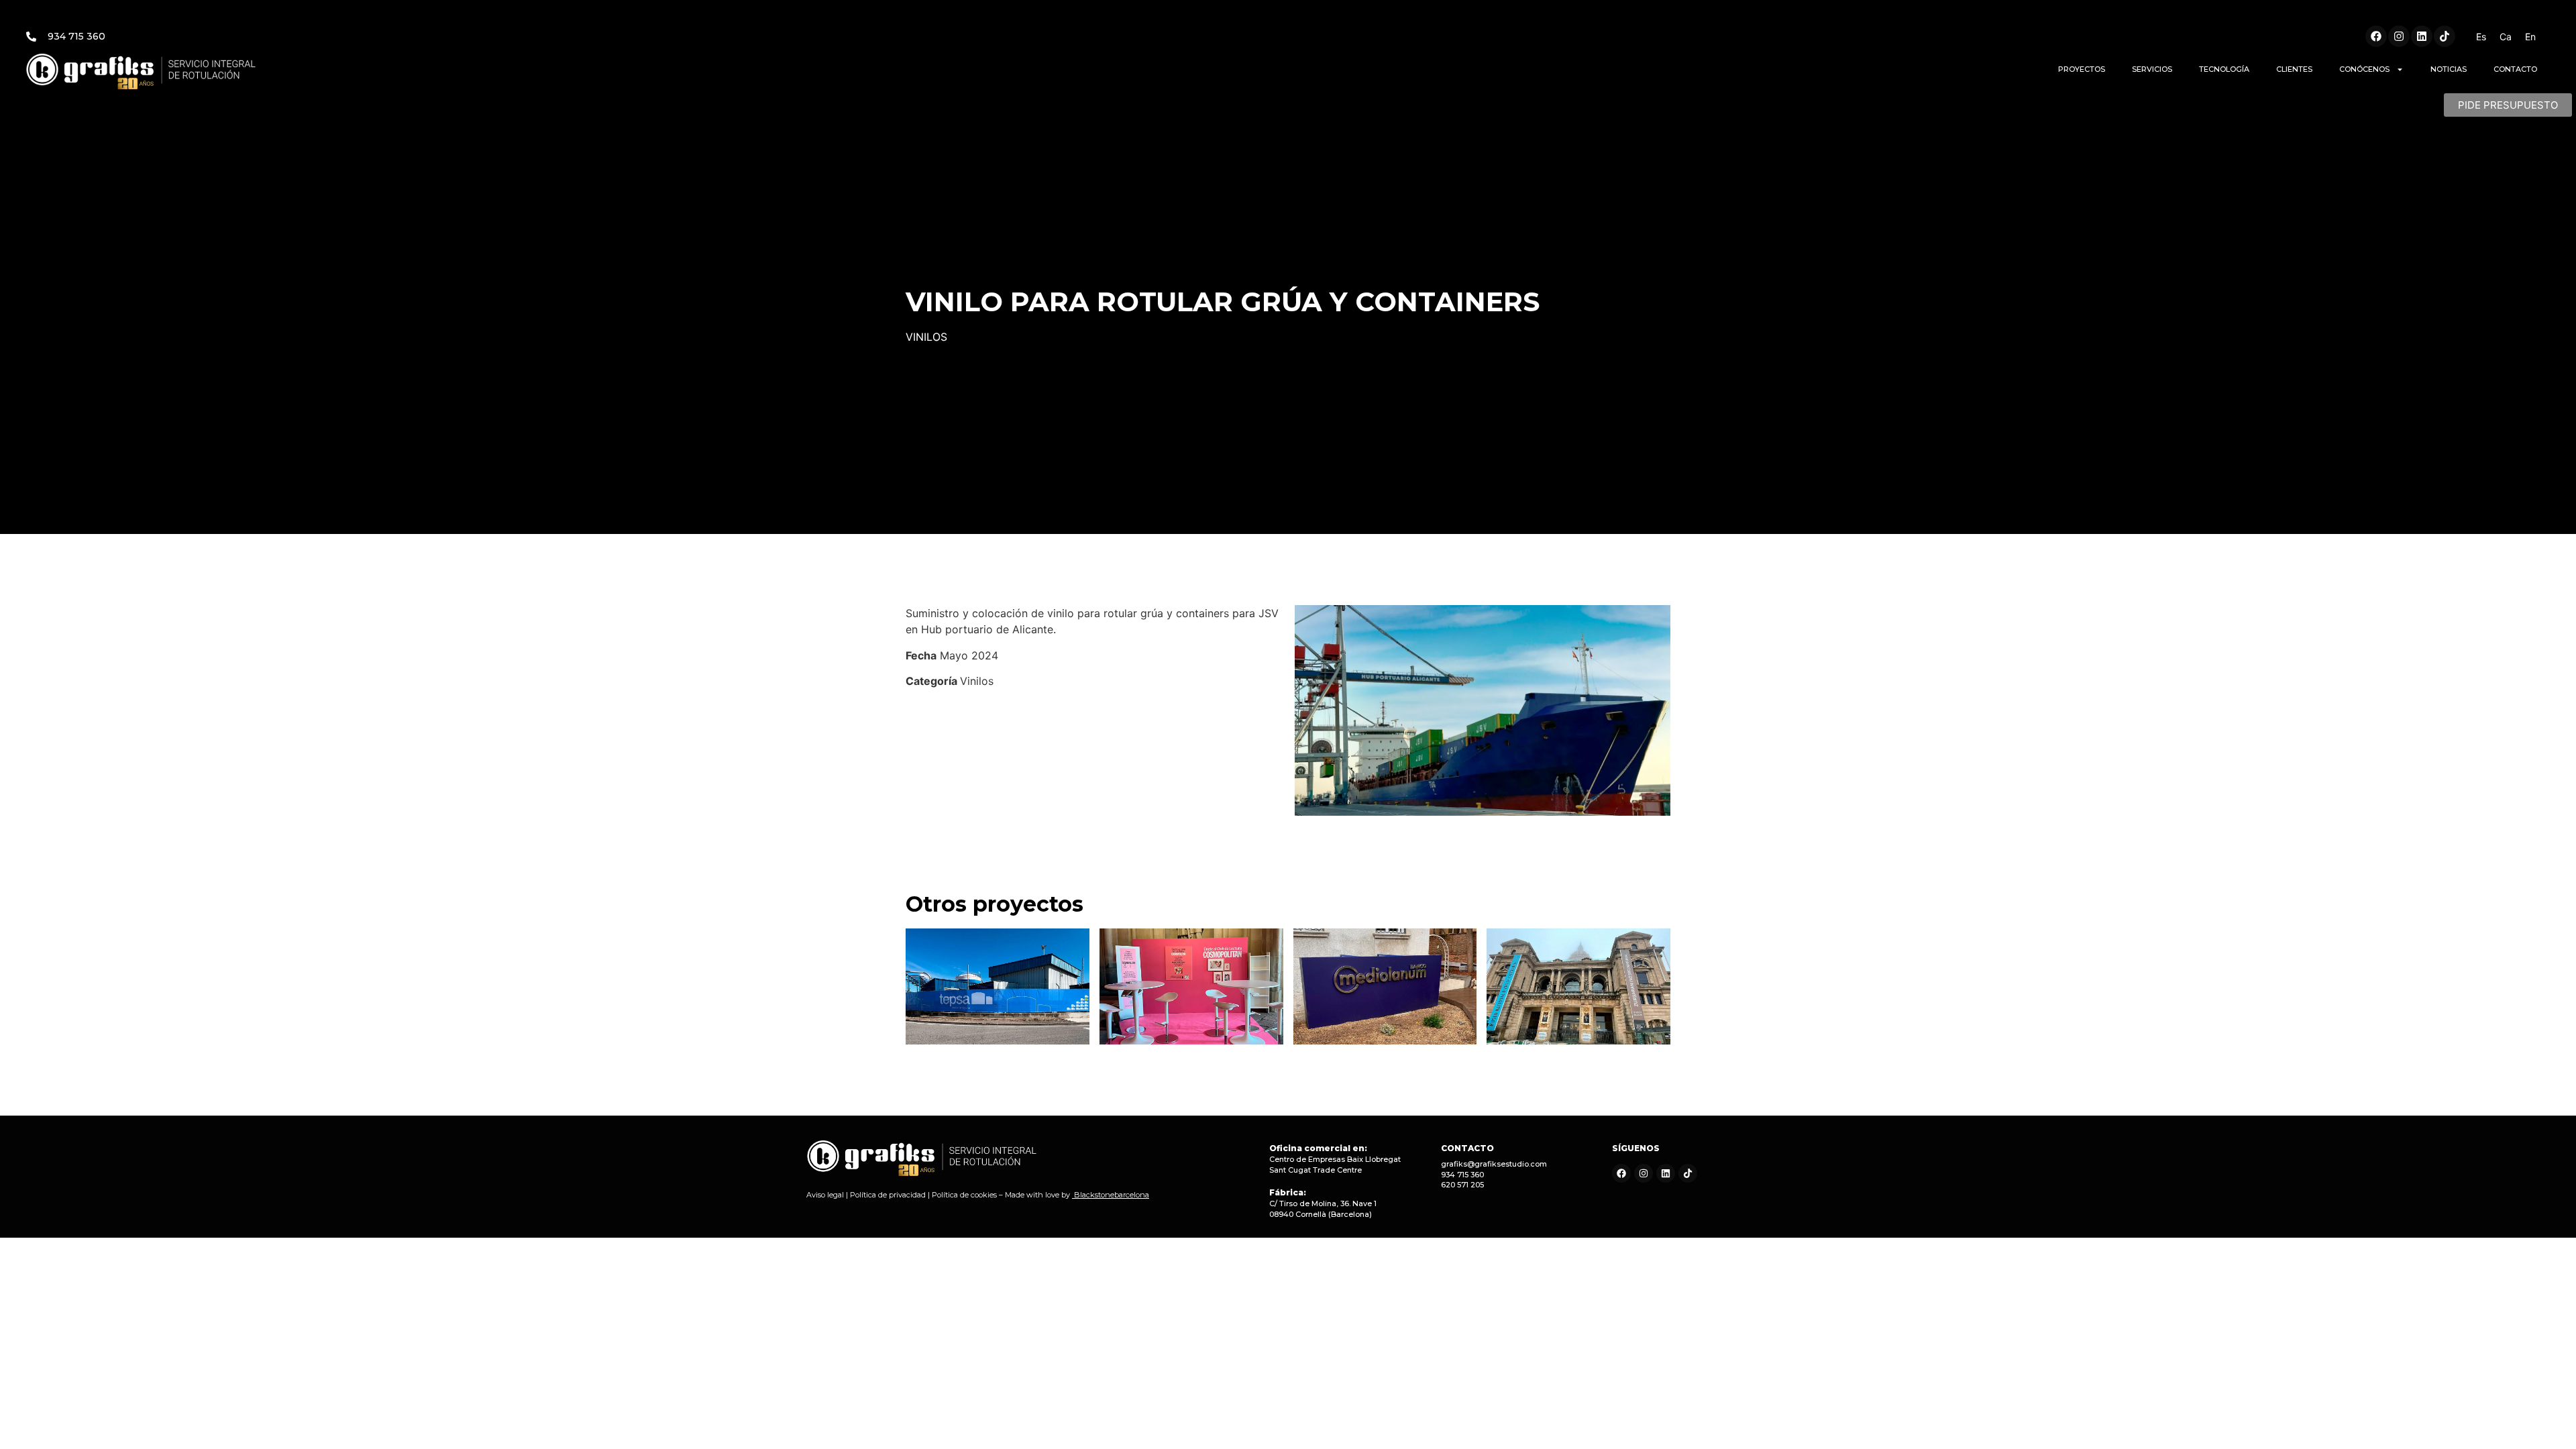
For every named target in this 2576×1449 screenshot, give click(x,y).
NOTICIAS (2449, 69)
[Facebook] (2376, 36)
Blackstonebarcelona (1112, 1195)
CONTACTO (2515, 69)
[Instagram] (2399, 36)
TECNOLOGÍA (2224, 69)
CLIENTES (2294, 69)
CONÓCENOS (2364, 69)
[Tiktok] (2445, 36)
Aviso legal (825, 1195)
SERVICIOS (2152, 69)
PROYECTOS (2082, 69)
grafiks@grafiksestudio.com (1494, 1164)
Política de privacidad (888, 1195)
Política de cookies (964, 1195)
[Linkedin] (2422, 36)
